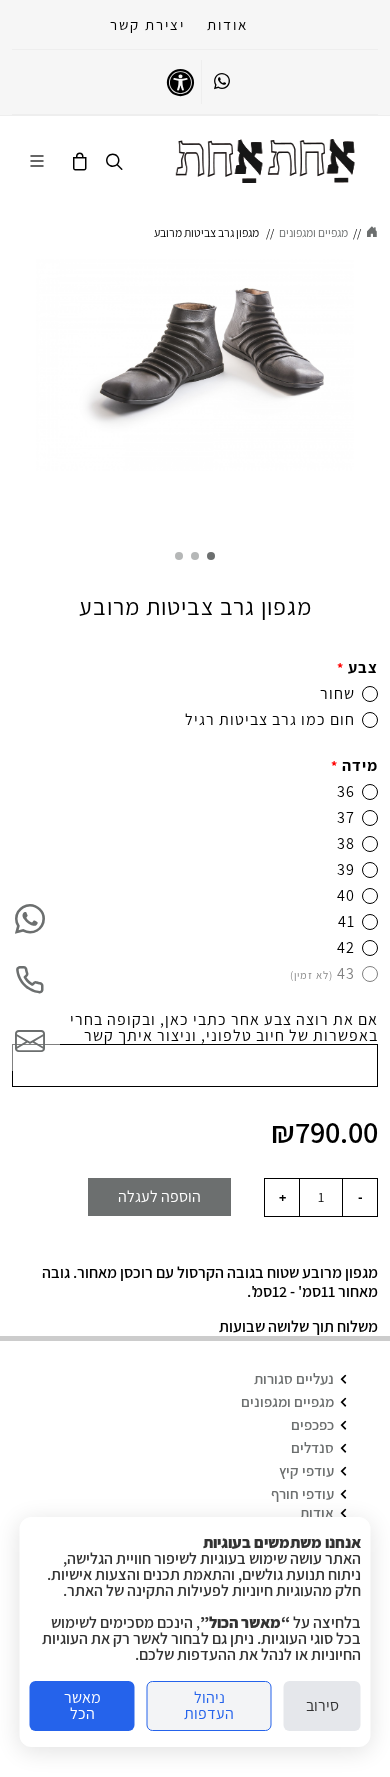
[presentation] (372, 392)
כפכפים (312, 1424)
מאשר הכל (82, 1705)
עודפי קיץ (306, 1470)
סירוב (322, 1705)
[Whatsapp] (222, 82)
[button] (211, 556)
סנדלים (312, 1447)
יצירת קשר (147, 24)
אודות (227, 24)
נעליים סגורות (294, 1378)
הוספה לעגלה (159, 1196)
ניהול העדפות (209, 1705)
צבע (357, 667)
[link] (265, 161)
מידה (354, 765)
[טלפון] (30, 980)
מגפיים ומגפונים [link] (313, 232)
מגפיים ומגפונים (287, 1401)
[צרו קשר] (30, 1041)
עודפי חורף (302, 1493)
